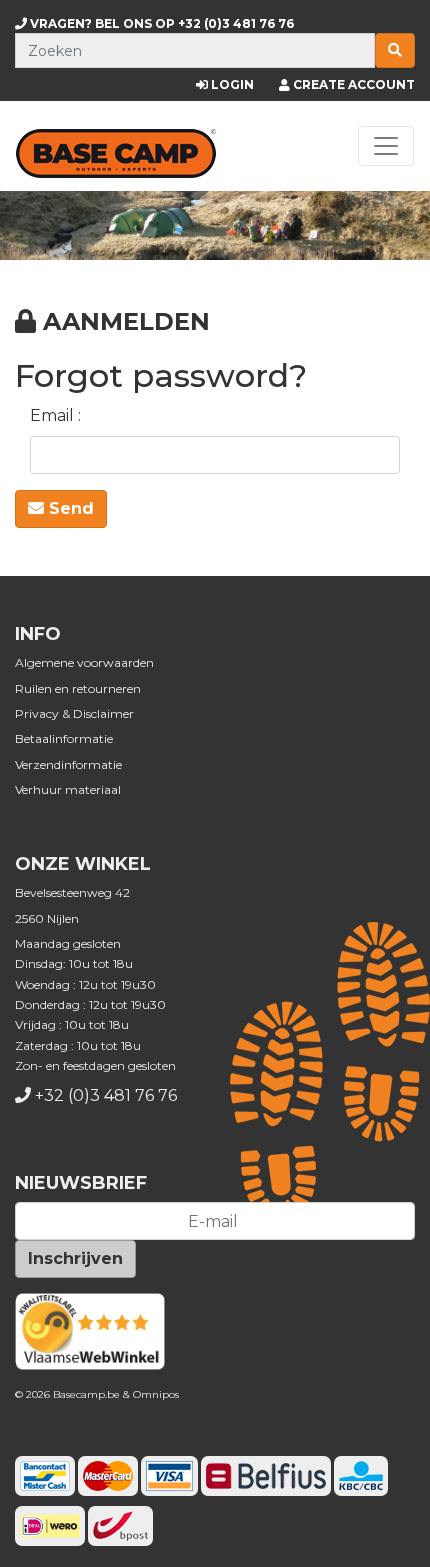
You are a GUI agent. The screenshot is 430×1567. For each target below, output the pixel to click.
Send (69, 508)
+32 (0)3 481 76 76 (160, 23)
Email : (55, 415)
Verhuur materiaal (68, 789)
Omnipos (156, 1394)
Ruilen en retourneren (78, 688)
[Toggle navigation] (386, 146)
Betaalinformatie (64, 738)
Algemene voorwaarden (84, 662)
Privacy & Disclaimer (74, 713)
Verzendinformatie (68, 764)
